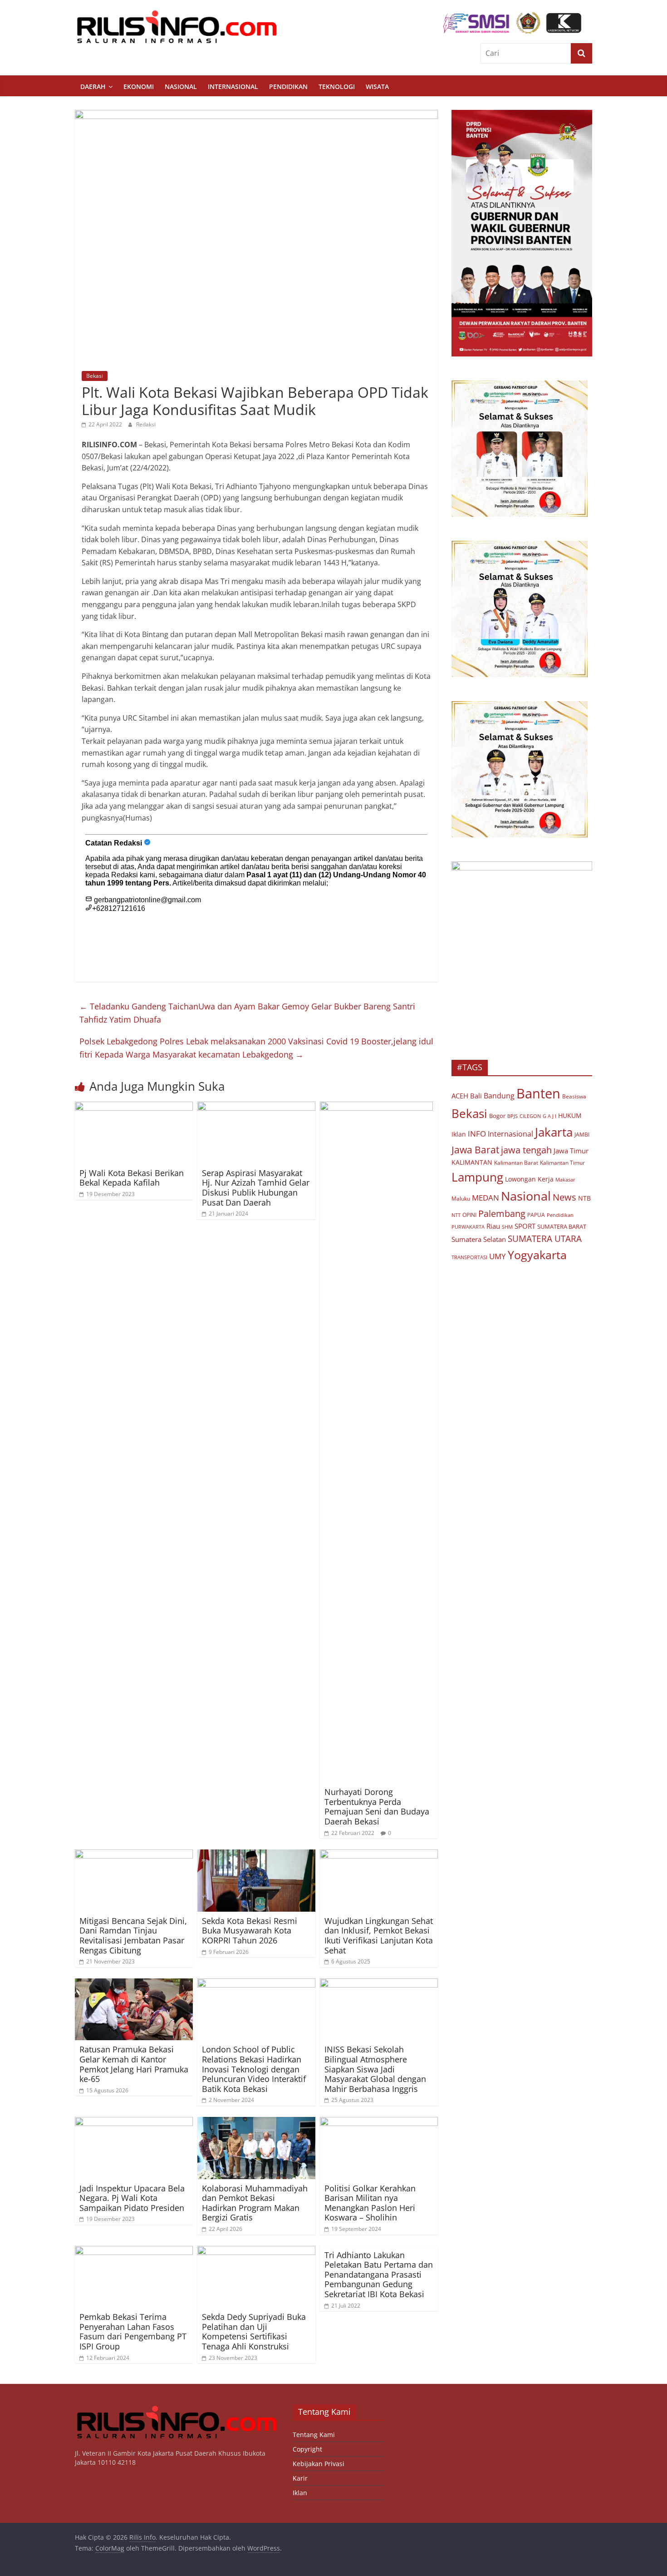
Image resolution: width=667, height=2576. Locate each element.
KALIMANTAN (472, 1162)
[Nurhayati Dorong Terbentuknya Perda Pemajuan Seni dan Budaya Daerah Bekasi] (376, 1107)
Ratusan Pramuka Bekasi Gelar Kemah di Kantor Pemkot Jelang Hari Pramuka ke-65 (134, 2064)
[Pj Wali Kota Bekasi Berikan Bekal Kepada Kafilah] (134, 1107)
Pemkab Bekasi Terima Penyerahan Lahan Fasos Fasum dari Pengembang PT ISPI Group (133, 2331)
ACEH (460, 1096)
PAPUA (536, 1215)
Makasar (565, 1179)
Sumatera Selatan (479, 1239)
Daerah (93, 87)
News (564, 1197)
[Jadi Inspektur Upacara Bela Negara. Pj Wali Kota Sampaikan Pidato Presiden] (134, 2122)
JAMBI (582, 1135)
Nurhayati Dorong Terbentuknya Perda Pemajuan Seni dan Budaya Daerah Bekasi (377, 1807)
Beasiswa (574, 1096)
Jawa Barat (475, 1150)
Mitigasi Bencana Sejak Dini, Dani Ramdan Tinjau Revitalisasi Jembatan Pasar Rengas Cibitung (133, 1936)
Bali (476, 1096)
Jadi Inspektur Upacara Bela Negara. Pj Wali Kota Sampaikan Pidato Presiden (132, 2198)
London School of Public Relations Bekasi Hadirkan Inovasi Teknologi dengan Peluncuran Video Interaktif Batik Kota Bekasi (254, 2069)
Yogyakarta (537, 1255)
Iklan (459, 1134)
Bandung (499, 1096)
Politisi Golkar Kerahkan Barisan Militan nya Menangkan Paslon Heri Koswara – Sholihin (370, 2203)
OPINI (469, 1215)
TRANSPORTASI (469, 1257)
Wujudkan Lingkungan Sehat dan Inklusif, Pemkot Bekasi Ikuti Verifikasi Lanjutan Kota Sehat (379, 1936)
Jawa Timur (571, 1151)
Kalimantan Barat (516, 1163)
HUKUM (570, 1115)
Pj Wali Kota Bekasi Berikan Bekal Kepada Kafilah (132, 1178)
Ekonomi (139, 87)
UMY (498, 1256)
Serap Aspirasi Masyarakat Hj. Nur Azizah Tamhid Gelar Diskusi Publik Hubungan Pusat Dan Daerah (256, 1188)
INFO (477, 1134)
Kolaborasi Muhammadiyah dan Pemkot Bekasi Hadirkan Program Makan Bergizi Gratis (255, 2203)
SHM (507, 1227)
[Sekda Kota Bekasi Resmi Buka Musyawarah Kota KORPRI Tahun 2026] (256, 1855)
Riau (493, 1226)
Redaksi (146, 424)
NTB (584, 1198)
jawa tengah (526, 1150)
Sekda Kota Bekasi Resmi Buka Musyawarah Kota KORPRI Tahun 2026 (250, 1931)
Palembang (502, 1213)
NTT (456, 1215)
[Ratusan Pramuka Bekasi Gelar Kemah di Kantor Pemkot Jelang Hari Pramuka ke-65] (134, 1984)
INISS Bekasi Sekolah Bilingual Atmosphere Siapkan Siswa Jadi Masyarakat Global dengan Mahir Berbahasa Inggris (375, 2069)
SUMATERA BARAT (562, 1226)
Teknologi (337, 87)
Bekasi (95, 376)
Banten (538, 1093)
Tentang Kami (314, 2435)
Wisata (377, 87)
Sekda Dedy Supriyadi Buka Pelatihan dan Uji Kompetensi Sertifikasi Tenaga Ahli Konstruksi (254, 2331)
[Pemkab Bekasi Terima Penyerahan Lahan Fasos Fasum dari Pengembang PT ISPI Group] (134, 2251)
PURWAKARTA (468, 1227)
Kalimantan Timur (562, 1163)
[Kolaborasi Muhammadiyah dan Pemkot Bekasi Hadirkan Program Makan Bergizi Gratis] (256, 2122)
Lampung (477, 1177)
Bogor (497, 1116)
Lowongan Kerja (529, 1179)
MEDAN (486, 1198)
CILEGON (530, 1116)
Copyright (307, 2449)
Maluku (461, 1199)
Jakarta (554, 1132)
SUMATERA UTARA (545, 1239)
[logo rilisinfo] (177, 2409)
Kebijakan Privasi (319, 2464)
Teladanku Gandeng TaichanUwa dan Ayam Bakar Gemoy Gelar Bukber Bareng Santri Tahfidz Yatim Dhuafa (247, 1013)
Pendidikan (288, 87)
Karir (300, 2478)
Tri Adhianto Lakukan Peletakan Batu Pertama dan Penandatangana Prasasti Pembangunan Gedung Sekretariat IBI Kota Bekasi (379, 2274)
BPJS (513, 1116)
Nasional (181, 87)
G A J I (549, 1116)
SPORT (525, 1226)
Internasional (233, 87)
